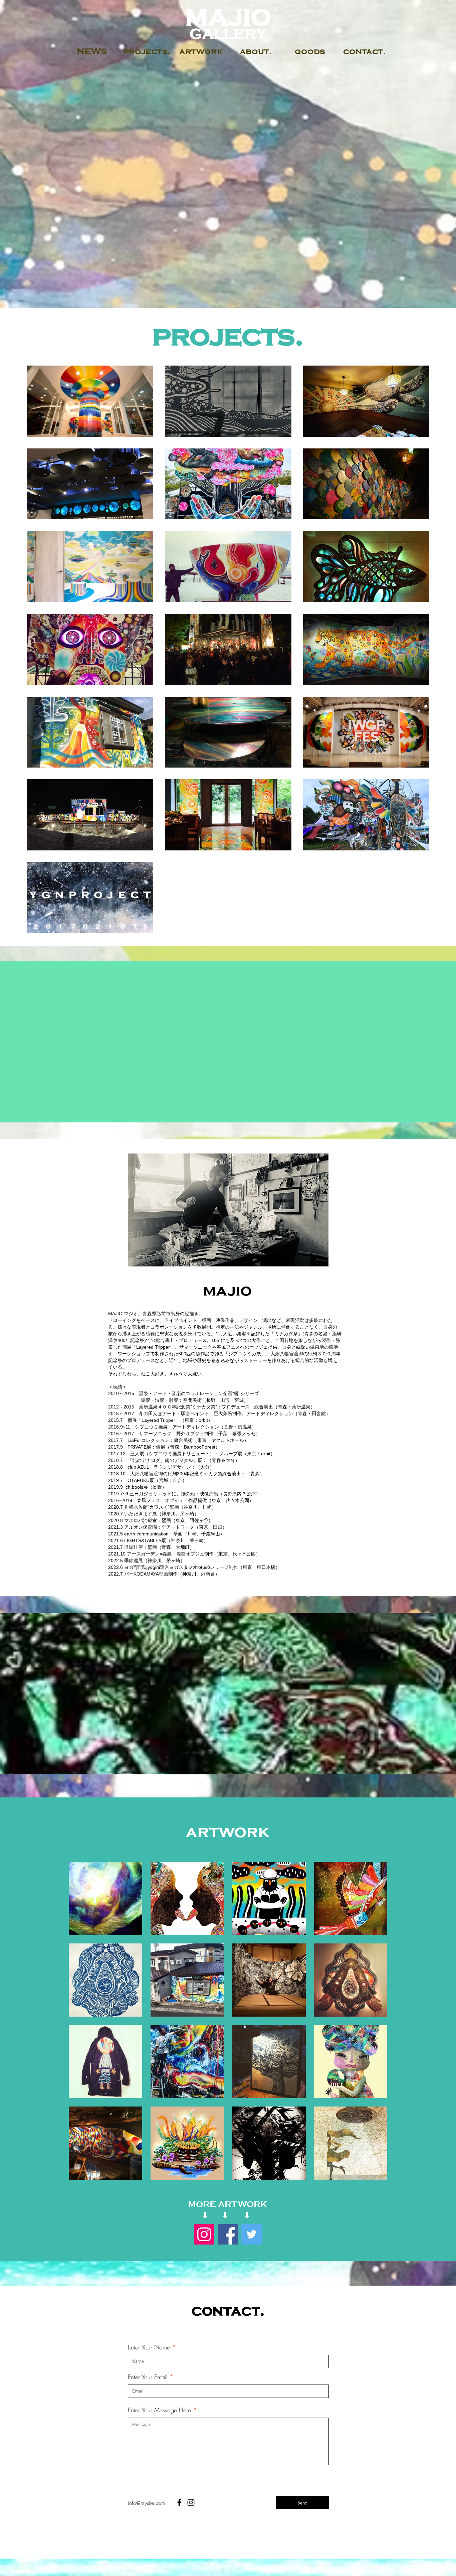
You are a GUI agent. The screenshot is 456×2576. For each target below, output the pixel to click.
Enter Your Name (149, 2347)
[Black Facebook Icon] (179, 2502)
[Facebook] (228, 2234)
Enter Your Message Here (159, 2410)
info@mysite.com (147, 2503)
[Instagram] (204, 2234)
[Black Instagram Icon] (191, 2502)
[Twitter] (252, 2234)
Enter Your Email (148, 2377)
